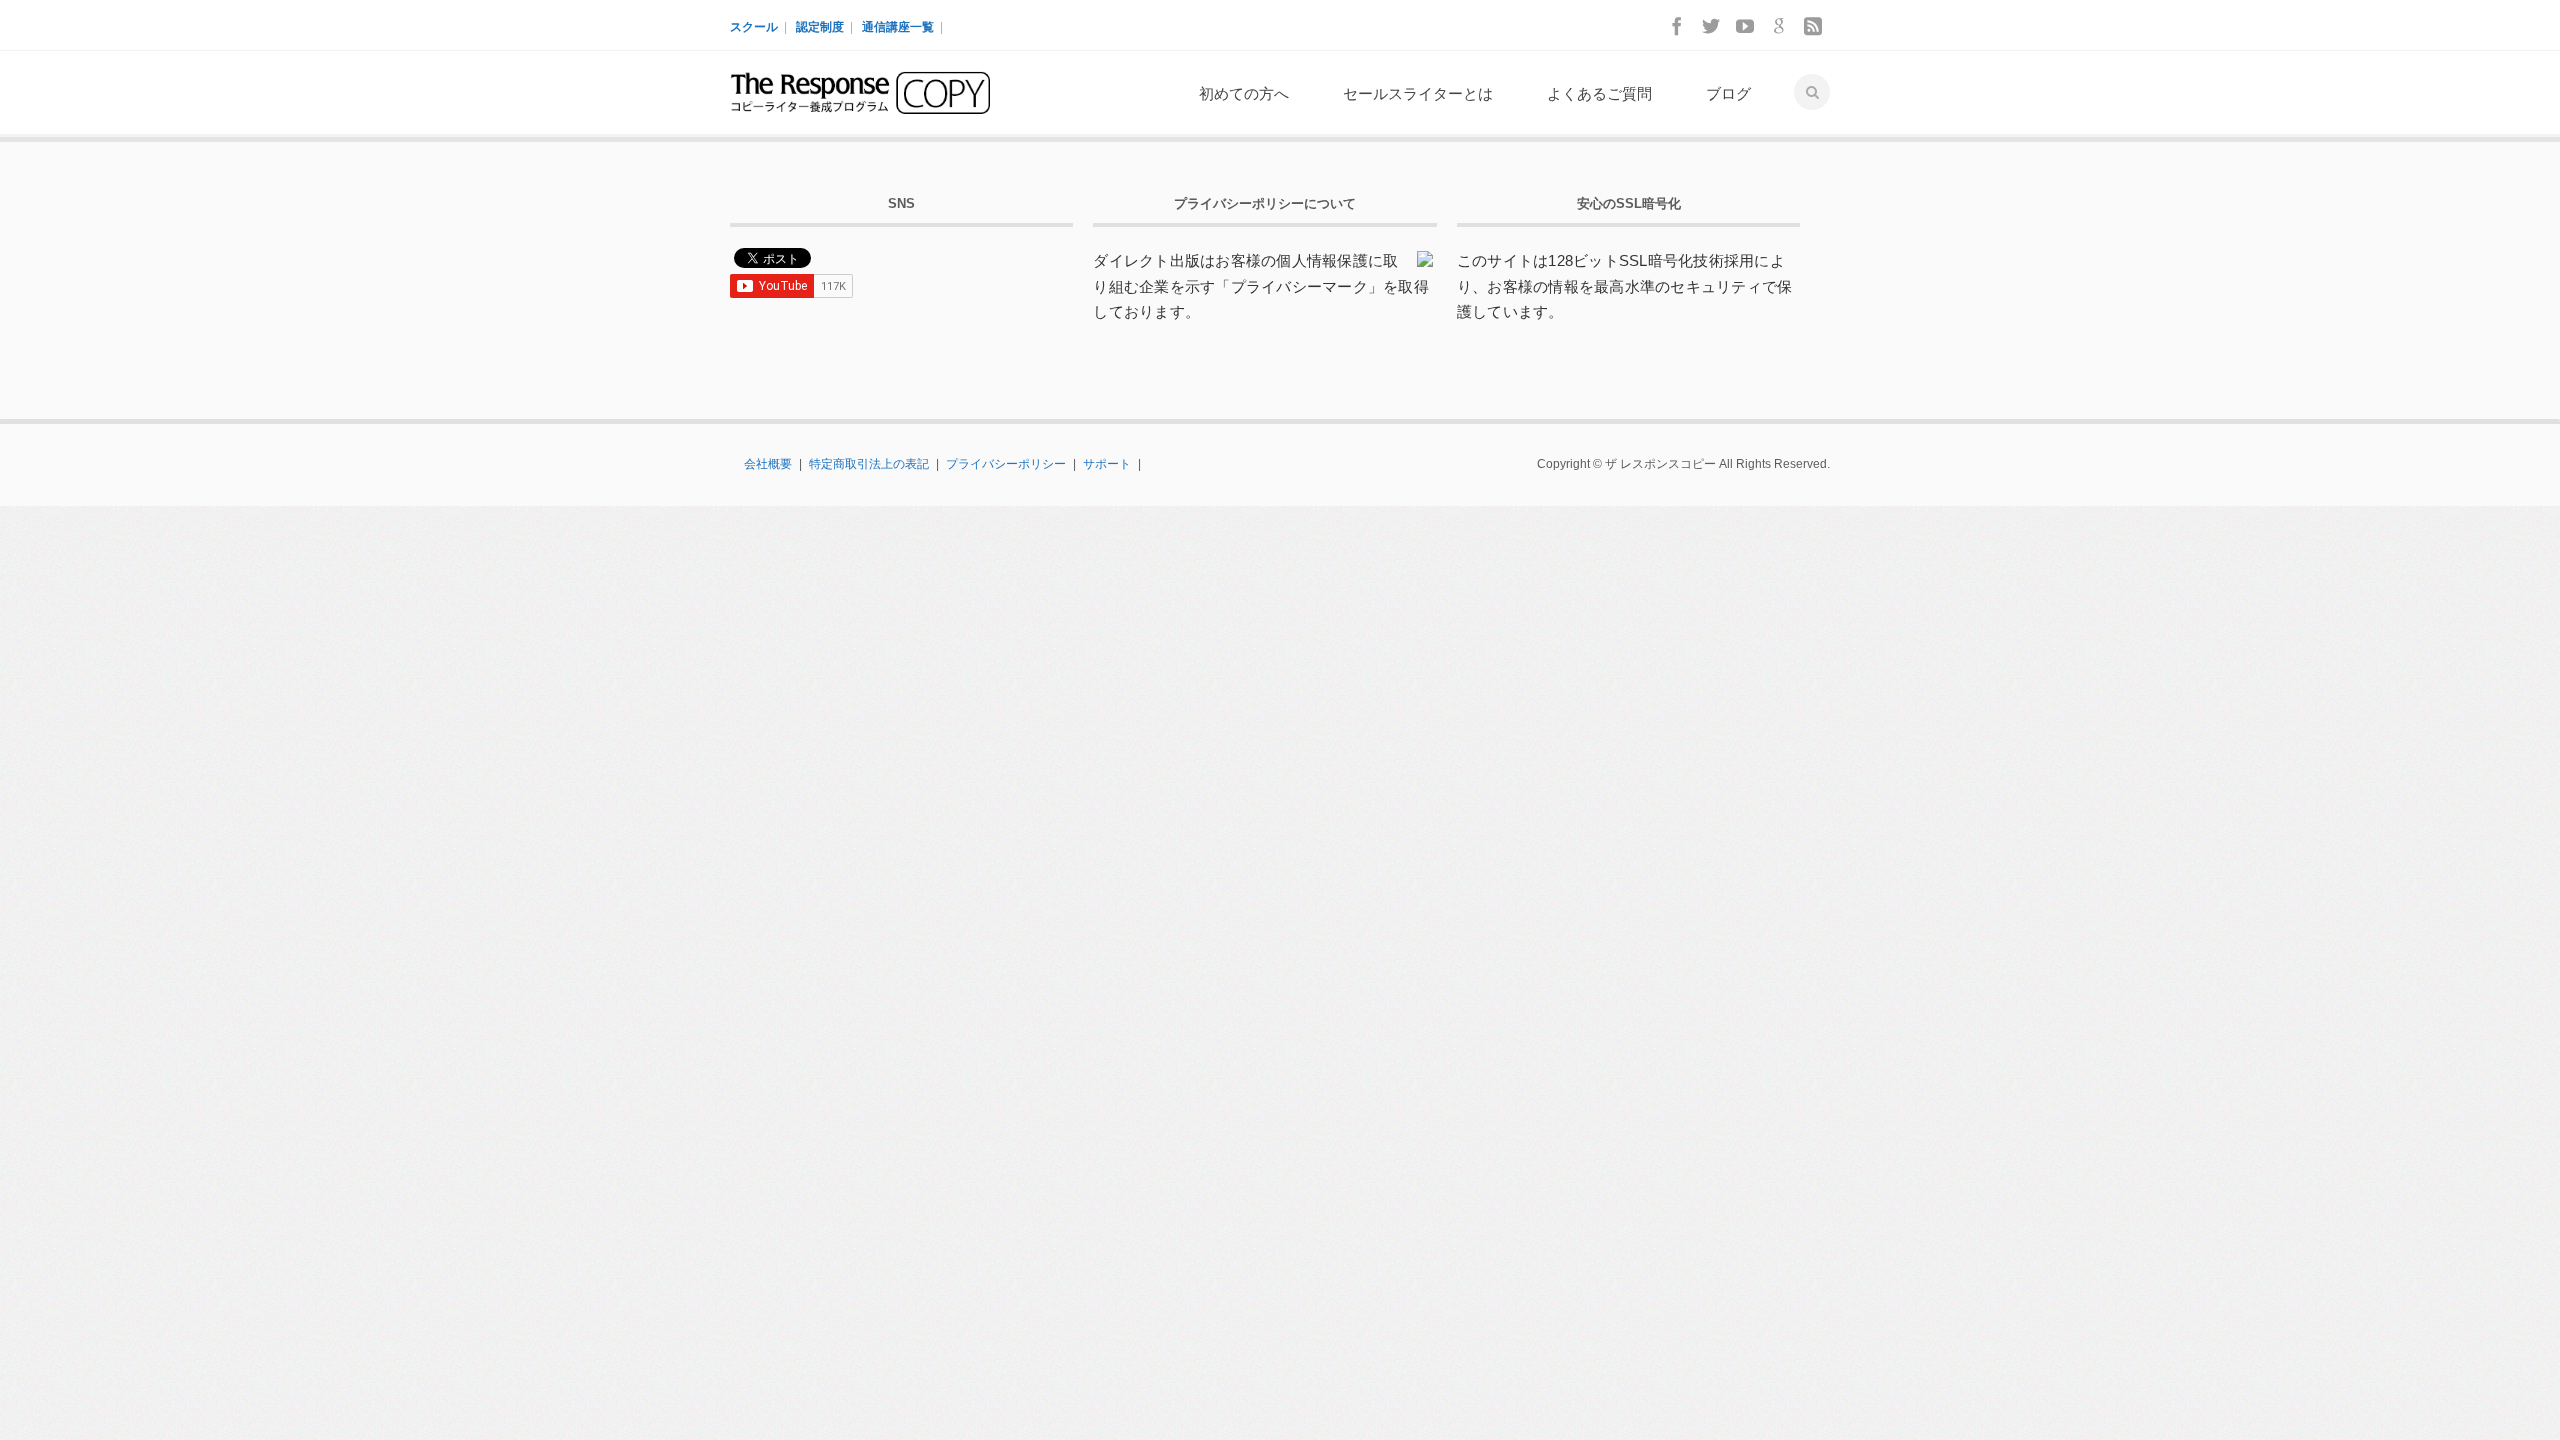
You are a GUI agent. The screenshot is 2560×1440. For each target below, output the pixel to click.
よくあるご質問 (1599, 93)
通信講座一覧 (898, 27)
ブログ (1728, 93)
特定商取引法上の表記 (869, 464)
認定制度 (820, 27)
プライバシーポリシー (1006, 464)
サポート (1107, 464)
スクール (754, 27)
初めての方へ (1244, 93)
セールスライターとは (1418, 93)
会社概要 (768, 464)
